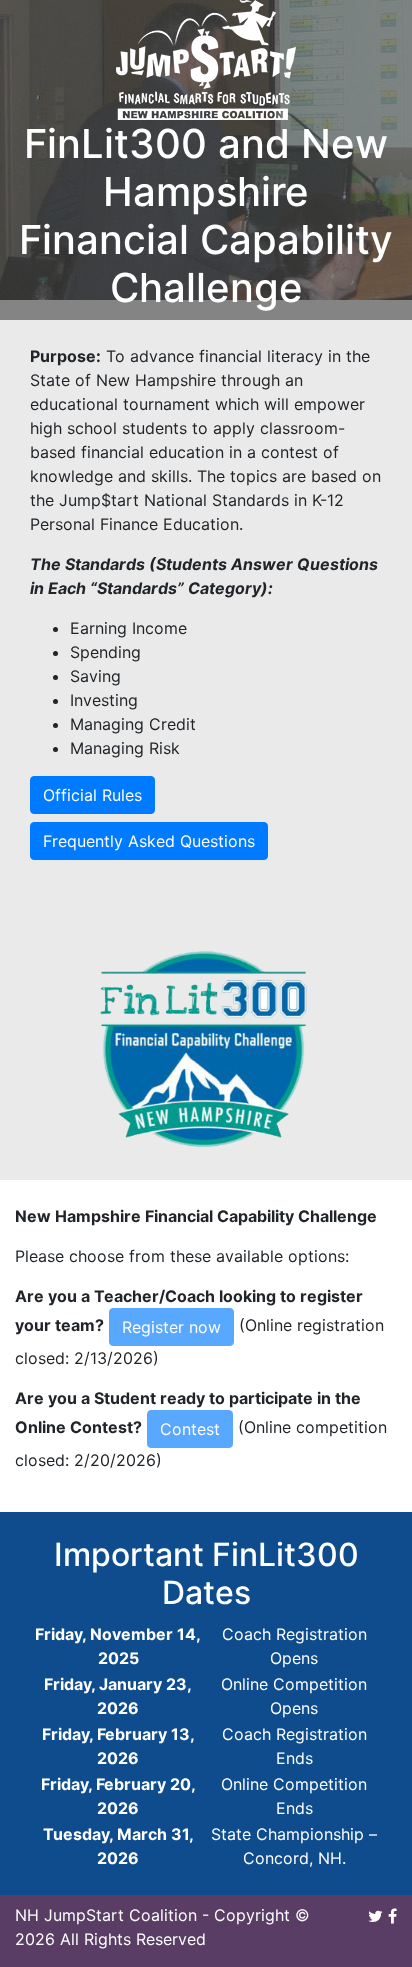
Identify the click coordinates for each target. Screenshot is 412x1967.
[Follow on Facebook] (392, 1915)
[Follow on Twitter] (375, 1915)
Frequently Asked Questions (149, 841)
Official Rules (92, 795)
